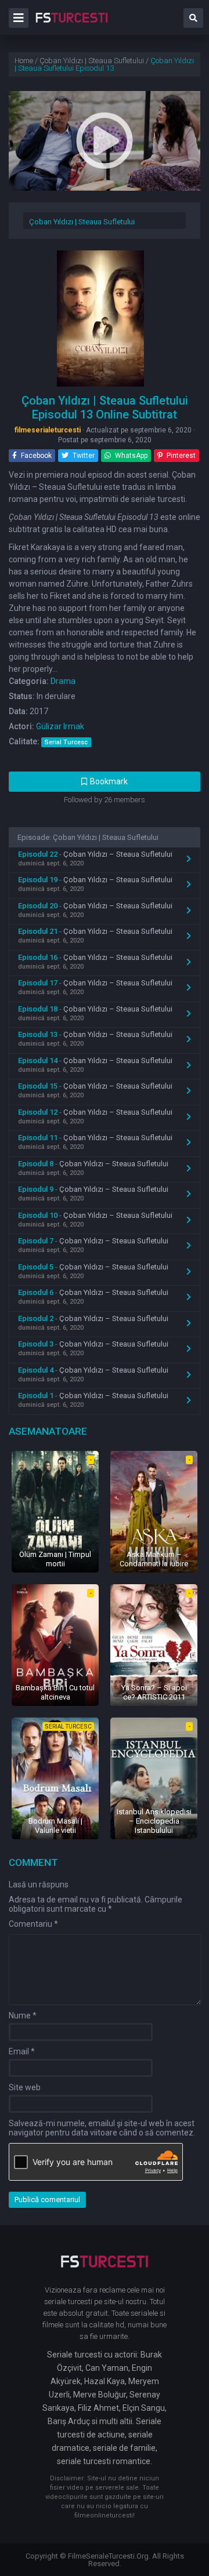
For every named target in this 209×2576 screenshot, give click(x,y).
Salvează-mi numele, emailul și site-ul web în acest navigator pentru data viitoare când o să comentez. (102, 2128)
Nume (23, 2015)
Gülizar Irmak (60, 726)
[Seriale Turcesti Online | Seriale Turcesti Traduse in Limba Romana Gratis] (72, 26)
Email (22, 2051)
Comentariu (33, 1924)
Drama (63, 681)
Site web (25, 2087)
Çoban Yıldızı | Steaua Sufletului (82, 222)
